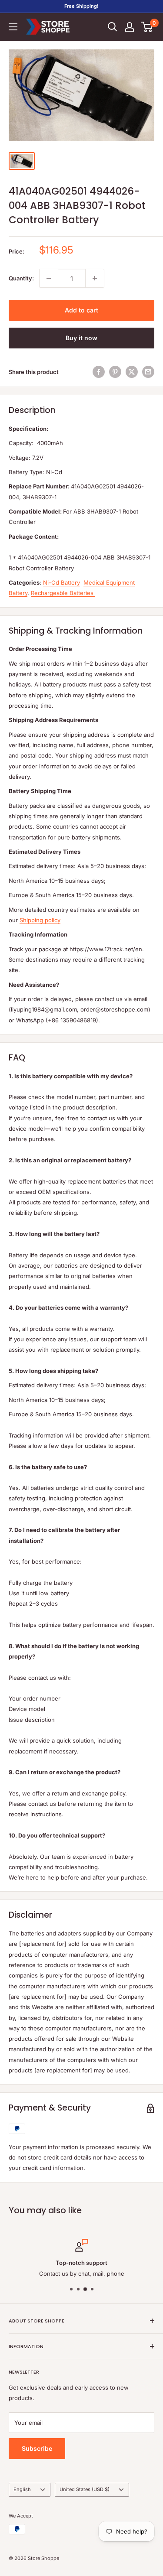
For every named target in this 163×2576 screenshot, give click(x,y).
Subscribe (37, 2448)
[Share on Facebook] (99, 372)
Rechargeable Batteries (63, 593)
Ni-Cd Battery (62, 582)
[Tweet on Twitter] (132, 372)
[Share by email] (148, 372)
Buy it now (81, 338)
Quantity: (21, 278)
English (22, 2489)
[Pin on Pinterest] (115, 372)
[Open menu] (13, 27)
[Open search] (113, 27)
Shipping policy (40, 920)
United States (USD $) (85, 2489)
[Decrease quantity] (49, 278)
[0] (147, 27)
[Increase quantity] (95, 278)
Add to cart (81, 310)
